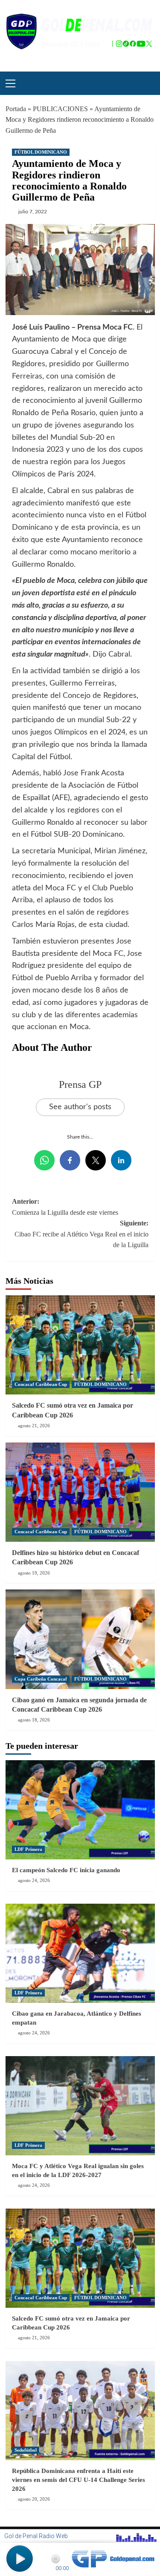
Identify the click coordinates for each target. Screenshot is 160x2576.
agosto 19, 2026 (34, 1573)
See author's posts (80, 1107)
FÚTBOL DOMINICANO (41, 152)
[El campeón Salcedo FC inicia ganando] (80, 1810)
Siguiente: (81, 1234)
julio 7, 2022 (33, 212)
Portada (16, 109)
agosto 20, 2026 (34, 2499)
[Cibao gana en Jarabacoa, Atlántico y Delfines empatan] (80, 1953)
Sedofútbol (26, 2450)
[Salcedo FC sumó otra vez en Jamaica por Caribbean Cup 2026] (80, 1345)
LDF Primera (28, 1849)
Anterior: (65, 1207)
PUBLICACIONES (60, 109)
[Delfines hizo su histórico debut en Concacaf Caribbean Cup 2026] (80, 1492)
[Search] (145, 82)
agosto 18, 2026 (34, 1720)
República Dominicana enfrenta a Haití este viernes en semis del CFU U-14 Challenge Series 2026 (79, 2480)
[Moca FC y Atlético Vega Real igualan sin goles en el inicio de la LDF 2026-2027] (80, 2106)
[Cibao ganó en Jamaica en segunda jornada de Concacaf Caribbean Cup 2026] (80, 1639)
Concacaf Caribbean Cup (41, 1384)
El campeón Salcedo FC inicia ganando (66, 1870)
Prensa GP (80, 1084)
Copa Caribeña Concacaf (41, 1679)
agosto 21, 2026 (34, 1426)
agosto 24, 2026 (34, 1880)
